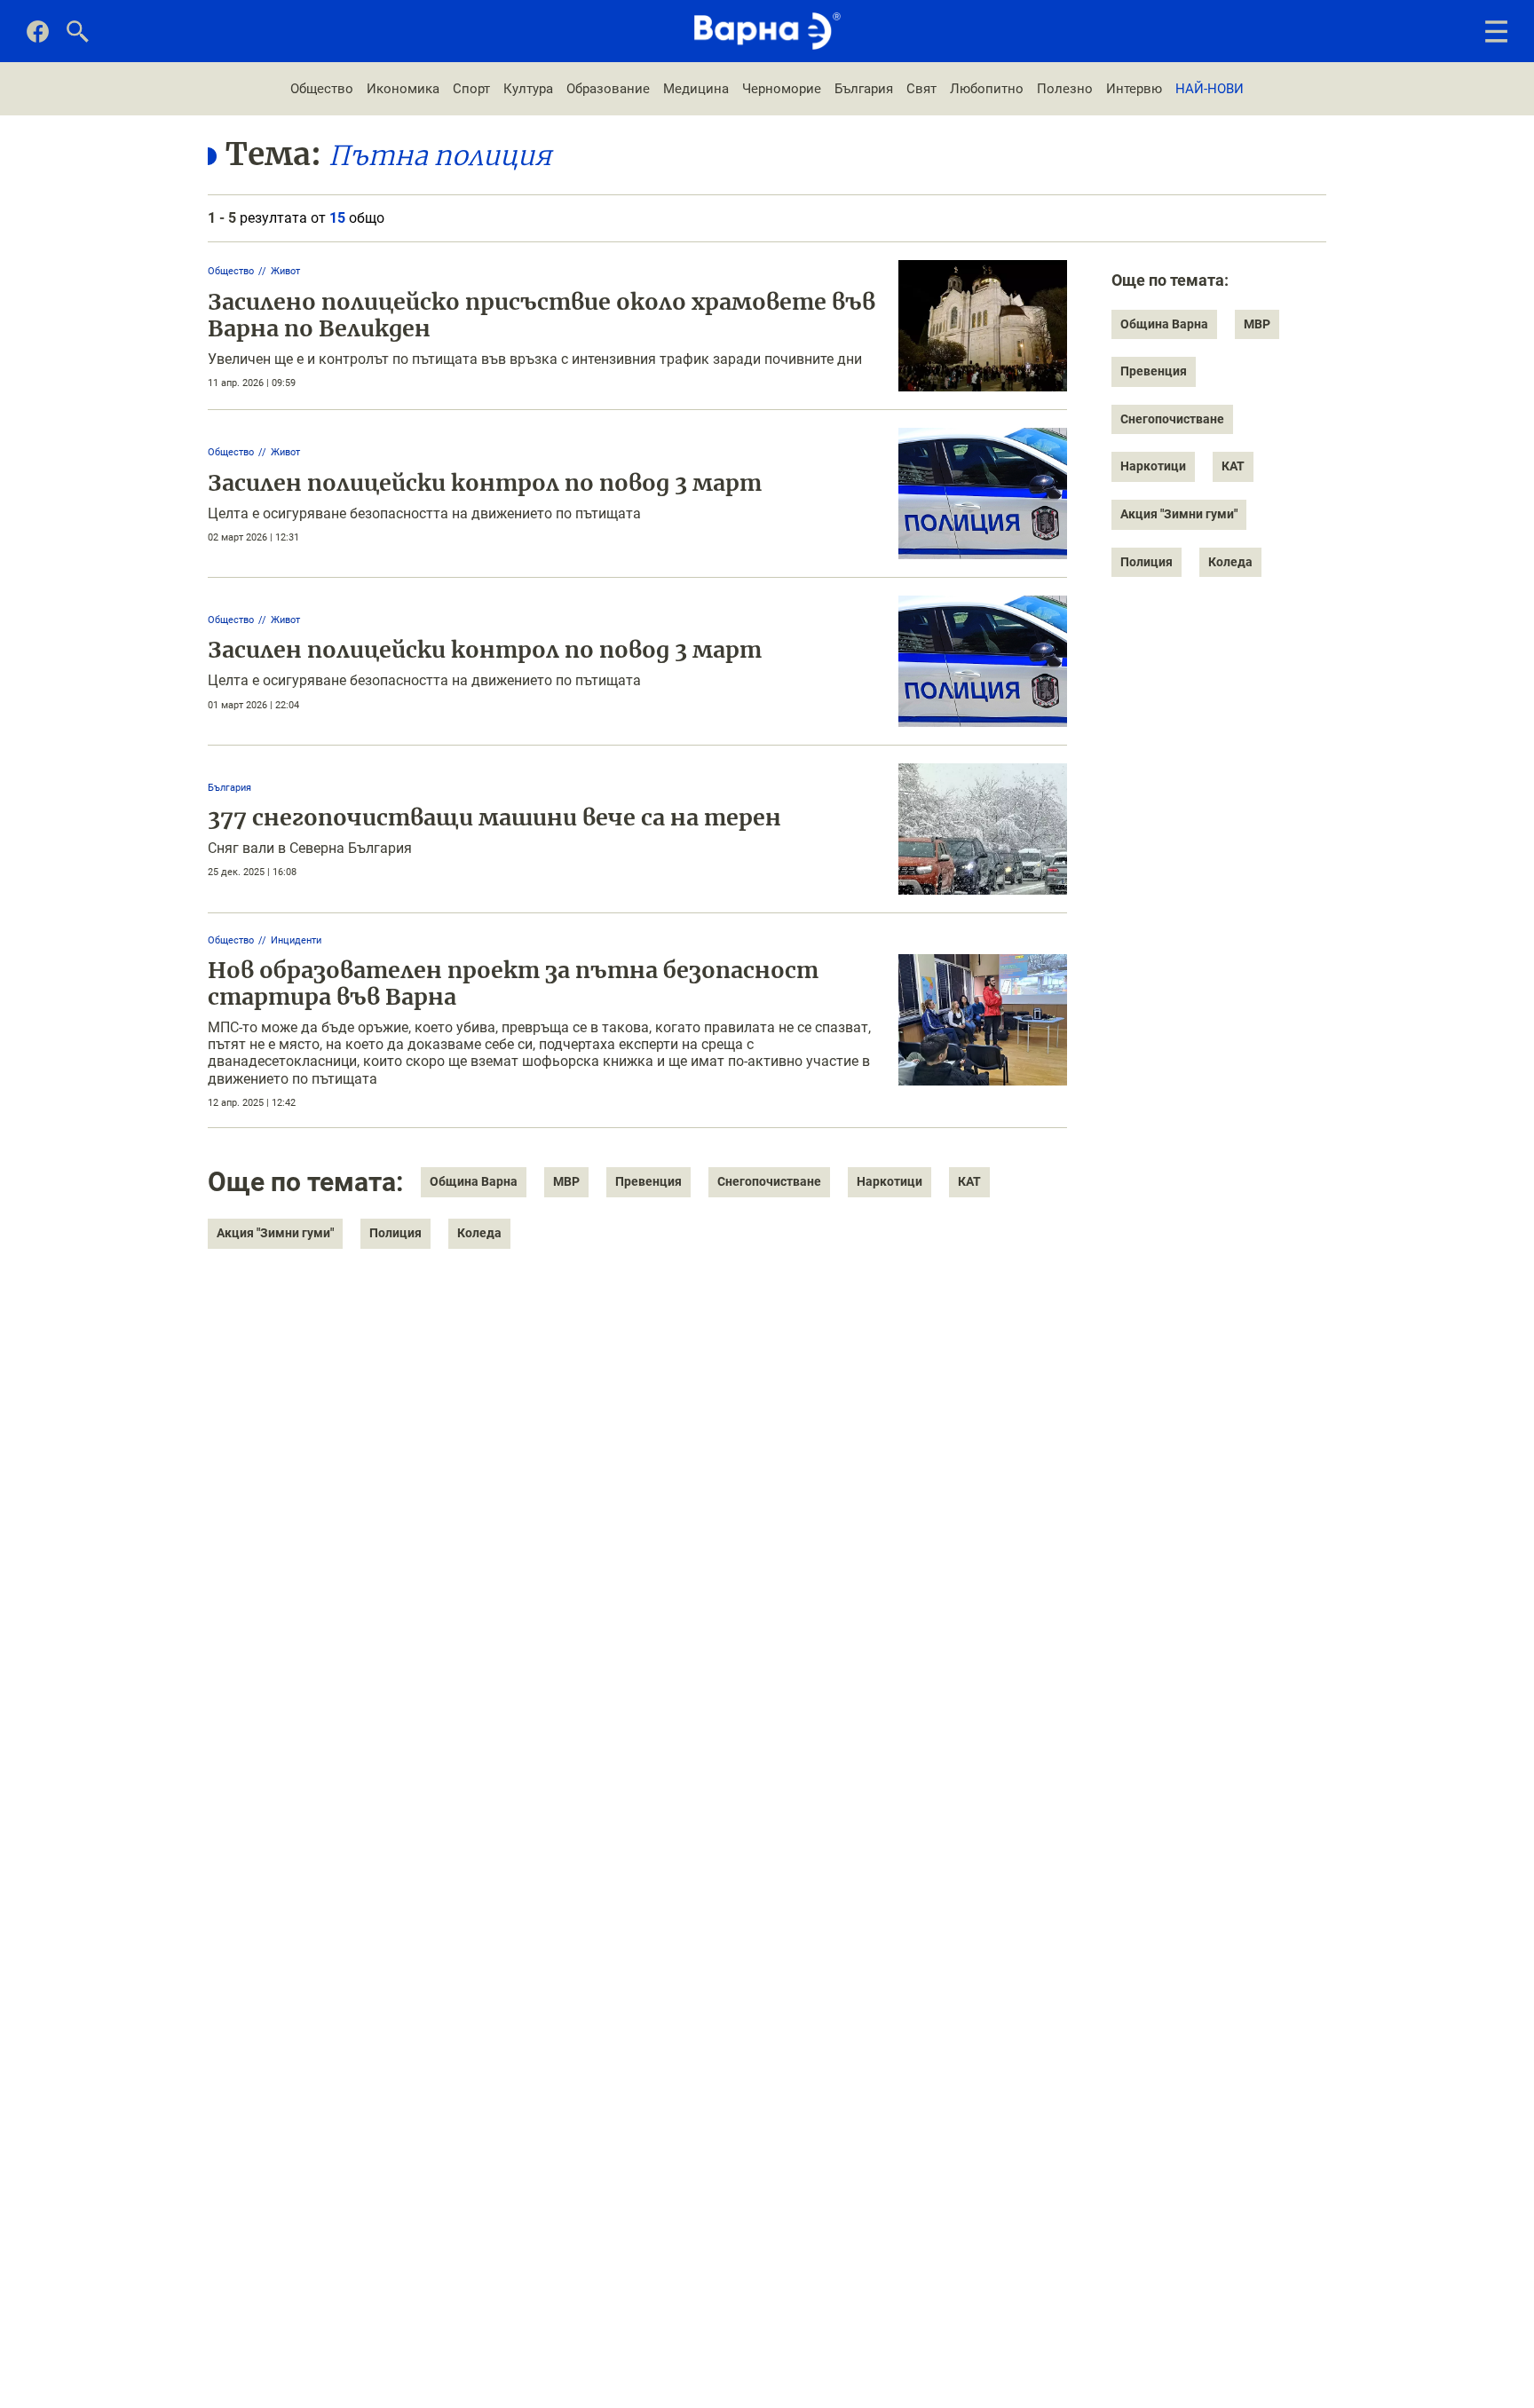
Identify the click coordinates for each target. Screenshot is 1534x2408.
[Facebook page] (38, 38)
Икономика (403, 89)
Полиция (395, 1233)
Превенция (648, 1181)
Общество (322, 89)
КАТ (969, 1181)
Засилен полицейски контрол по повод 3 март (485, 483)
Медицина (696, 89)
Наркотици (890, 1181)
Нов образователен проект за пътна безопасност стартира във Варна (513, 983)
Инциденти (296, 940)
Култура (528, 89)
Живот (285, 271)
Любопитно (987, 89)
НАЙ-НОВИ (1210, 89)
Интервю (1134, 89)
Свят (921, 89)
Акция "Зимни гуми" (275, 1233)
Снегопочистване (769, 1181)
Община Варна (474, 1181)
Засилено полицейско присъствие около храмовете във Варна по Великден (542, 315)
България (864, 89)
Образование (608, 89)
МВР (566, 1181)
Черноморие (782, 89)
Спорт (471, 89)
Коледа (479, 1233)
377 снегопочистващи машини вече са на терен (494, 817)
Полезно (1065, 89)
